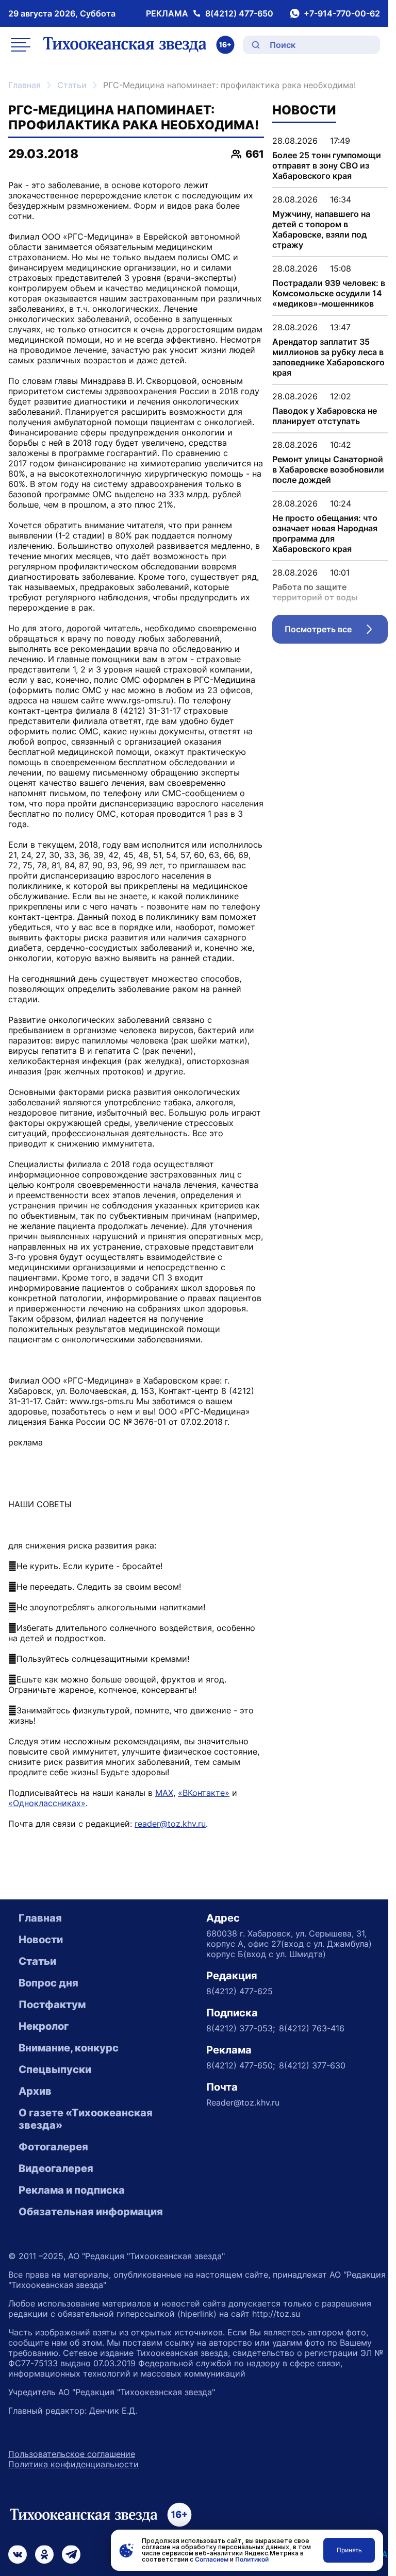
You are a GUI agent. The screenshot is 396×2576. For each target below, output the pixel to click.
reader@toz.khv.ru (170, 1824)
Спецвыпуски (55, 2069)
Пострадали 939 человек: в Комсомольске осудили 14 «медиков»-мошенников (329, 293)
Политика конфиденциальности (73, 2464)
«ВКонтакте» (204, 1793)
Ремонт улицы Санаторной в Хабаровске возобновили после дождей (328, 469)
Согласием (212, 2559)
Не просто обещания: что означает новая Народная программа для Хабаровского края (325, 533)
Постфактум (52, 2005)
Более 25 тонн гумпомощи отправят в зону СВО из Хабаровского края (327, 165)
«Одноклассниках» (47, 1803)
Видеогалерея (56, 2168)
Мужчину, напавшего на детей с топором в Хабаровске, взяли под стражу (321, 229)
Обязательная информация (91, 2212)
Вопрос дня (48, 1983)
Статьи (72, 85)
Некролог (44, 2026)
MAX (164, 1793)
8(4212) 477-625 (240, 1991)
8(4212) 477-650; (241, 2065)
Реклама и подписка (72, 2190)
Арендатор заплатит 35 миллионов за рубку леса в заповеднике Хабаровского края (328, 357)
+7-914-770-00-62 (342, 13)
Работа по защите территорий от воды (315, 592)
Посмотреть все (336, 632)
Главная (24, 85)
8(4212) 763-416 (312, 2028)
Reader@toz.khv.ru (243, 2102)
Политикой (252, 2559)
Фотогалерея (53, 2147)
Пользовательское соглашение (72, 2454)
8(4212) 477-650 (239, 13)
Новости (41, 1940)
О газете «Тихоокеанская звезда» (86, 2119)
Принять (349, 2550)
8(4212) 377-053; (241, 2028)
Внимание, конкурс (69, 2048)
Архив (35, 2091)
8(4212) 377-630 (312, 2065)
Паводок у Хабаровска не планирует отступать (325, 416)
